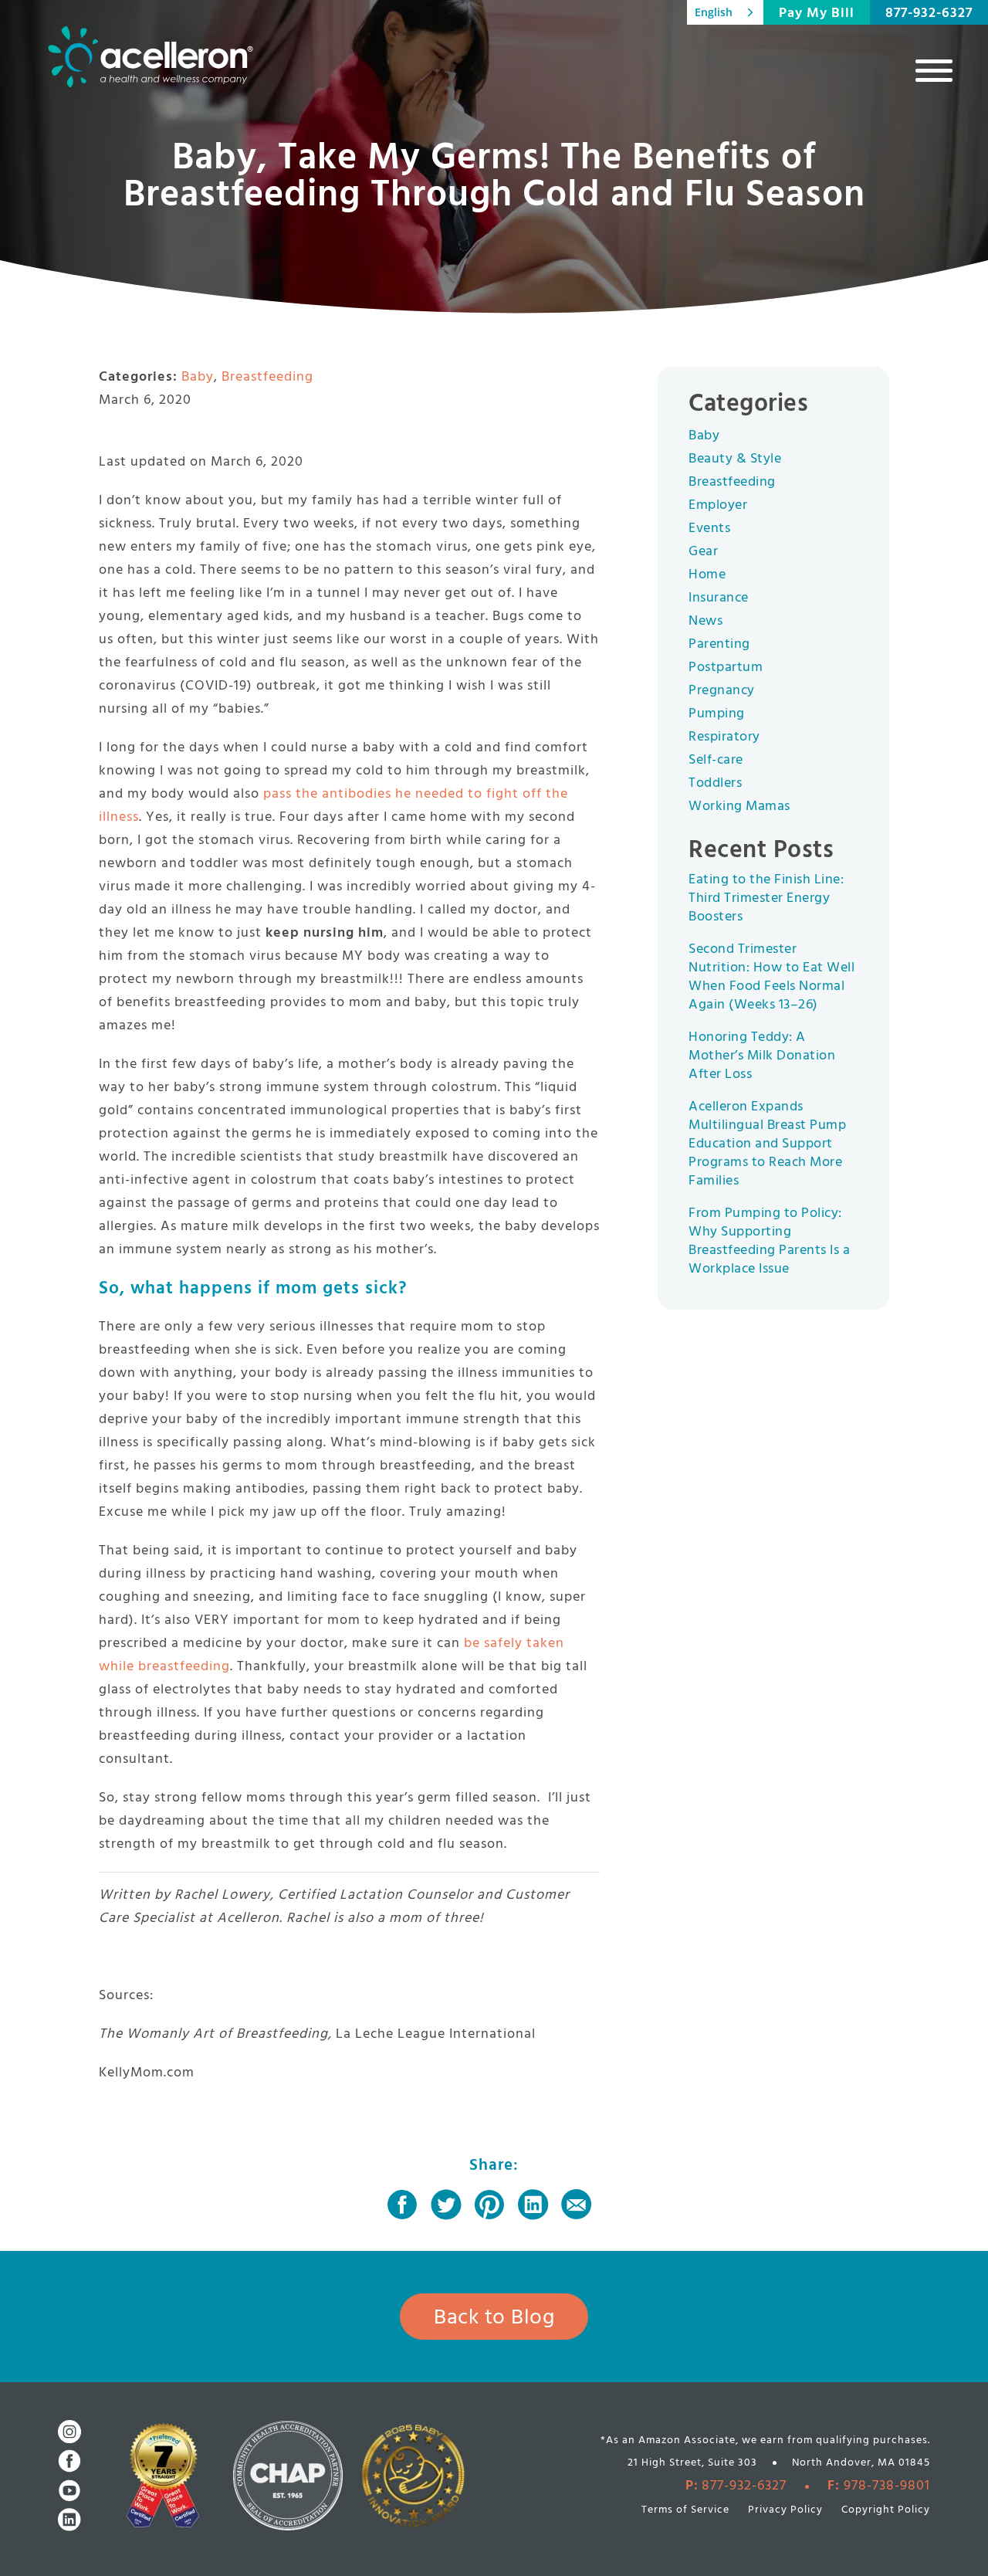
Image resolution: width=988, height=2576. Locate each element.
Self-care (716, 760)
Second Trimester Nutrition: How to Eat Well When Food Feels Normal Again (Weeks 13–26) (771, 977)
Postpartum (726, 668)
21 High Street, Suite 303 (692, 2463)
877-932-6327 (929, 14)
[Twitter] (446, 2205)
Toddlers (715, 783)
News (705, 621)
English (714, 12)
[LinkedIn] (533, 2205)
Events (709, 529)
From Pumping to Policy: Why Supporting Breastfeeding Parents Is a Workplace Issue (769, 1241)
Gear (703, 552)
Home (707, 575)
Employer (718, 505)
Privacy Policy (785, 2510)
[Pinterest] (489, 2205)
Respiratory (724, 737)
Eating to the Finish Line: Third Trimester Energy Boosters (766, 898)
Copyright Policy (886, 2510)
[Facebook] (402, 2205)
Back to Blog (494, 2318)
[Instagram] (69, 2432)
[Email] (577, 2205)
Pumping (717, 714)
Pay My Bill (817, 14)
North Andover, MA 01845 (861, 2463)
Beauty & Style (735, 459)
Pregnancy (722, 691)
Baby (198, 377)
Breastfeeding (267, 377)
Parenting (719, 644)
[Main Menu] (934, 70)
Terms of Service (685, 2510)
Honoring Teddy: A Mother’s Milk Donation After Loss (762, 1056)
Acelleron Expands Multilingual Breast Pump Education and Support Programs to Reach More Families (767, 1144)
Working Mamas (739, 807)
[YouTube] (69, 2490)
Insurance (719, 598)
